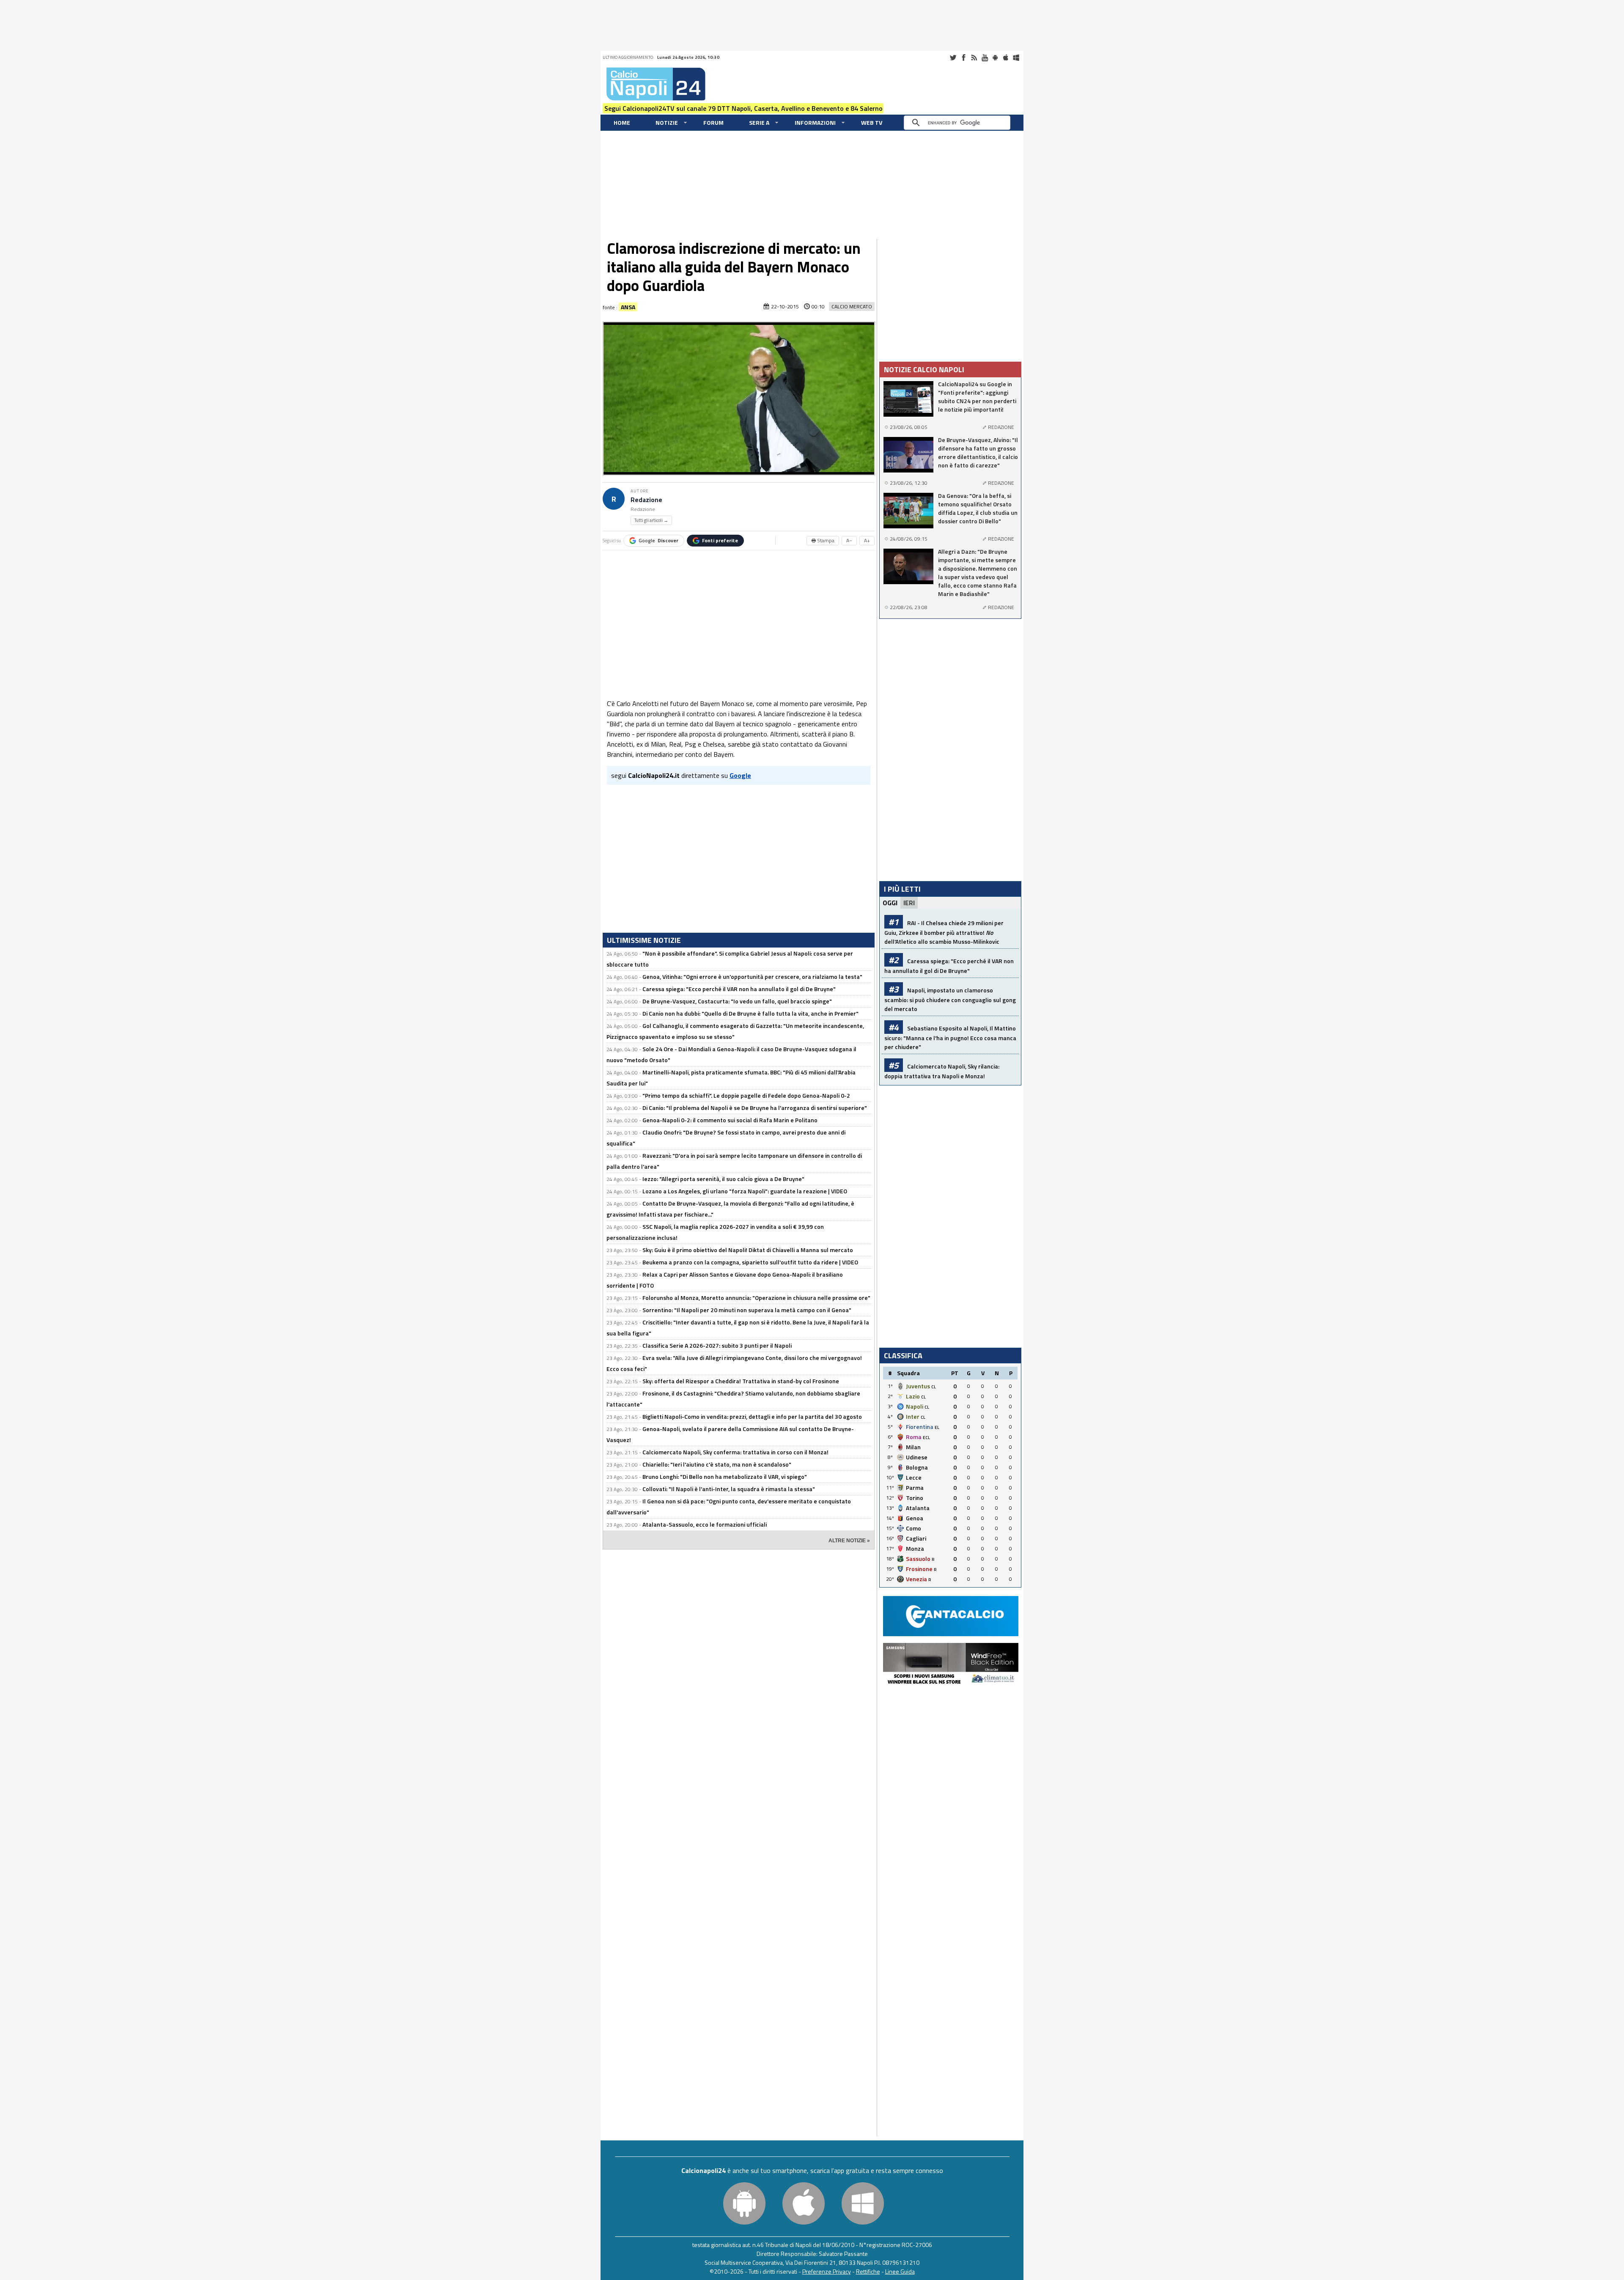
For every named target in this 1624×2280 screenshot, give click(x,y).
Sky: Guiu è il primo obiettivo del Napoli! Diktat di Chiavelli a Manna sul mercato (748, 1250)
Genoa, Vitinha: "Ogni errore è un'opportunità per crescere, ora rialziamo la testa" (752, 977)
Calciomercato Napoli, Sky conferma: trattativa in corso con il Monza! (735, 1452)
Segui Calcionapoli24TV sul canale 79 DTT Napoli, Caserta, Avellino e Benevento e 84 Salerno (743, 108)
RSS (974, 58)
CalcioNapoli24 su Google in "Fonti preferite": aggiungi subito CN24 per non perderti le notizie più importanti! (977, 397)
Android (995, 58)
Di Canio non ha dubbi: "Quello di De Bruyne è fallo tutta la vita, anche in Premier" (750, 1013)
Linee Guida (900, 2271)
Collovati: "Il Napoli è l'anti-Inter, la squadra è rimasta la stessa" (729, 1489)
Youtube (985, 58)
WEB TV (872, 122)
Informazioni (815, 122)
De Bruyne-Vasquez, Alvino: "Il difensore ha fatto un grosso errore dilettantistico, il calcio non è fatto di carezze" (978, 453)
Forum (713, 122)
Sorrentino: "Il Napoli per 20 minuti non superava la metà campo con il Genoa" (747, 1310)
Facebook (963, 58)
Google (658, 540)
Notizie (667, 122)
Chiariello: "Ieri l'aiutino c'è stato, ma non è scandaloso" (717, 1464)
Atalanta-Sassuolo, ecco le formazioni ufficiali (705, 1524)
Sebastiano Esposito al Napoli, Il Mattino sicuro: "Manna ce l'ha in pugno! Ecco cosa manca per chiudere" (950, 1037)
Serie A (759, 122)
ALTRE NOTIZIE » (849, 1541)
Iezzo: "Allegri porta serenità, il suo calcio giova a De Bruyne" (723, 1179)
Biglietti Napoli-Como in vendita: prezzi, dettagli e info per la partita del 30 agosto (752, 1416)
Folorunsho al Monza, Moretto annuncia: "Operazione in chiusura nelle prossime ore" (756, 1298)
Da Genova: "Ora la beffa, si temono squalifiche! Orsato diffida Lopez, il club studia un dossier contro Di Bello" (978, 508)
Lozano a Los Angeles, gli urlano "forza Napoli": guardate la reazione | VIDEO (745, 1191)
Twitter (953, 58)
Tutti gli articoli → (651, 520)
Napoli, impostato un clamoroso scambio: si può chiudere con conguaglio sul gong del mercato (950, 999)
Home (622, 122)
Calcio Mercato (852, 306)
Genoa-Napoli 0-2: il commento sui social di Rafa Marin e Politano (730, 1120)
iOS (1006, 58)
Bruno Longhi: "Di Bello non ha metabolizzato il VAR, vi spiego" (725, 1477)
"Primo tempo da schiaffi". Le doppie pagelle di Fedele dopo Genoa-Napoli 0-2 (746, 1095)
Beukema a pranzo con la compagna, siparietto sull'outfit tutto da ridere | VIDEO (750, 1262)
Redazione (646, 500)
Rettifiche (868, 2271)
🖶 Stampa (823, 540)
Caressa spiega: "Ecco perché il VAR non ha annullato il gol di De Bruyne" (739, 989)
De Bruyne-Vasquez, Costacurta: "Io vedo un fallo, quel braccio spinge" (737, 1001)
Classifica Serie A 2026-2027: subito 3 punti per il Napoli (717, 1345)
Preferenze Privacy (827, 2271)
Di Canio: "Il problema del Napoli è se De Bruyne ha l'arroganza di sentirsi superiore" (755, 1108)
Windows (1016, 58)
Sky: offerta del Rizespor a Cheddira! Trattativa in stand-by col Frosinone (741, 1381)
